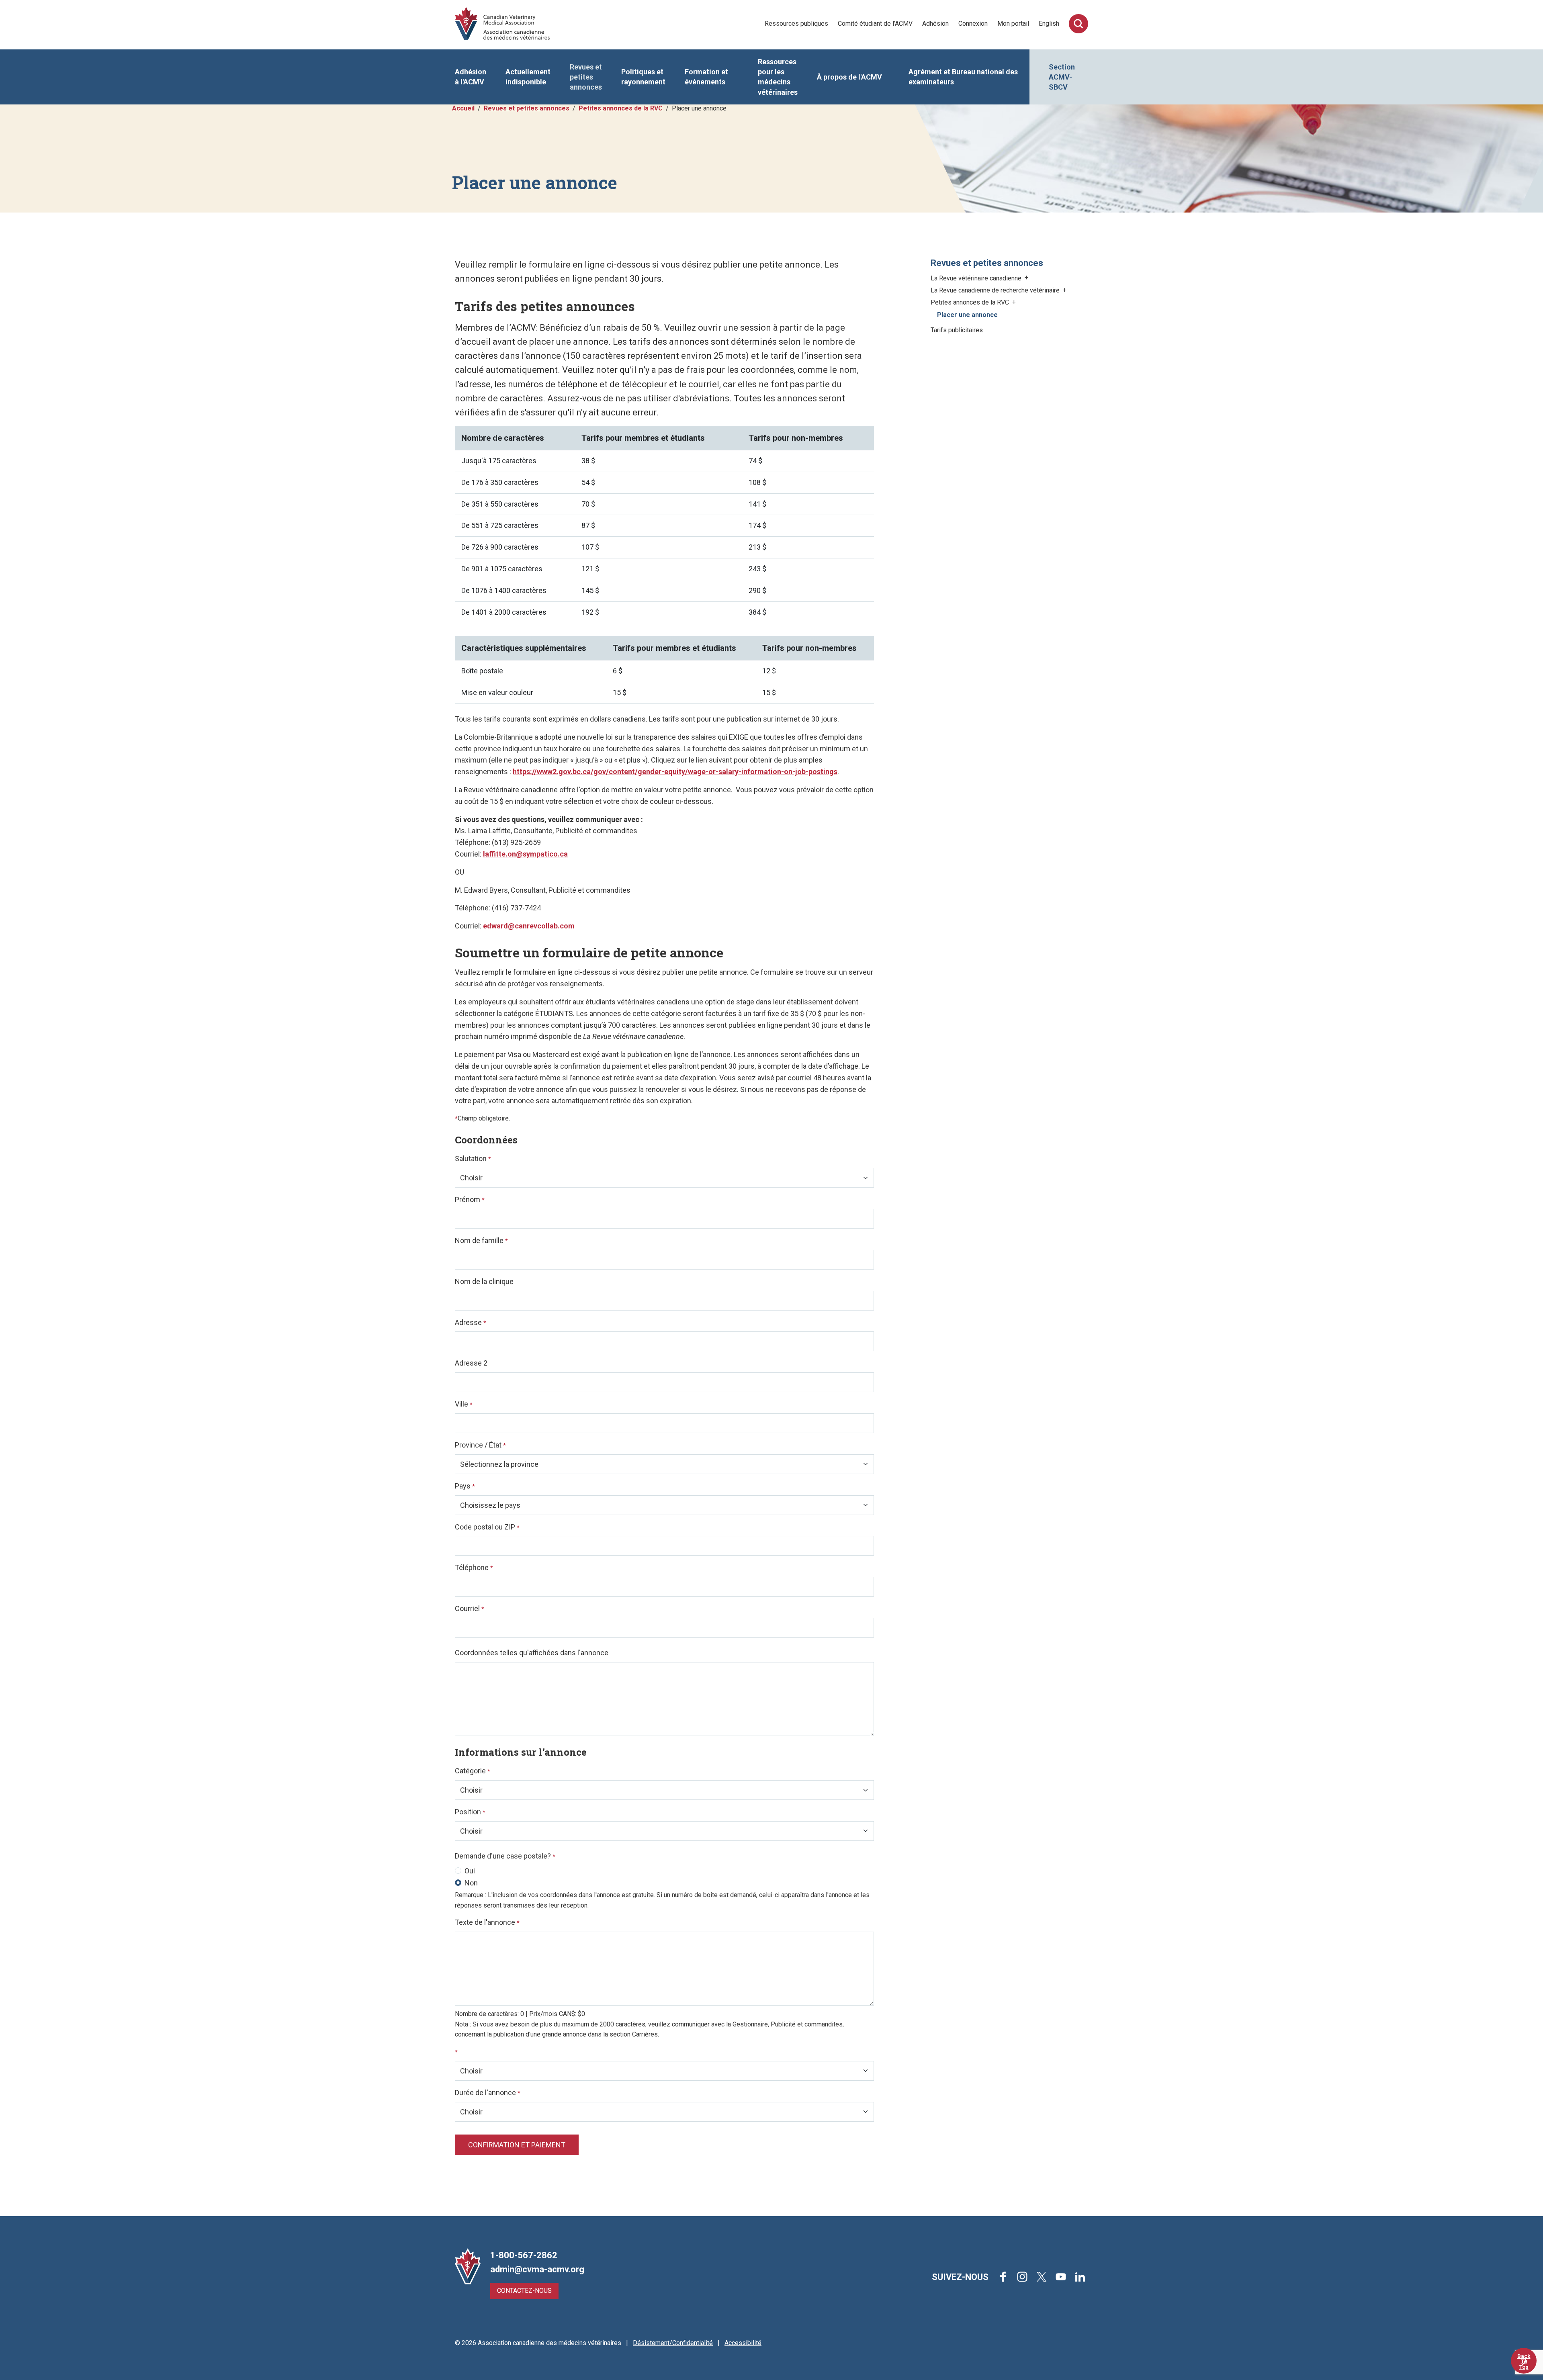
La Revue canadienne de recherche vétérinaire (996, 290)
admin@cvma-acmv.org (537, 2269)
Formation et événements (706, 77)
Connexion (973, 24)
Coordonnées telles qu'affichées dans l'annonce (532, 1653)
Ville (464, 1404)
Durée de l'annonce (488, 2093)
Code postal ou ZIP (487, 1527)
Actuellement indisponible (528, 77)
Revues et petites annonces (586, 77)
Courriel (470, 1608)
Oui (470, 1871)
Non (471, 1883)
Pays (465, 1486)
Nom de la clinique (484, 1281)
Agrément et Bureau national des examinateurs (963, 77)
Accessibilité (743, 2343)
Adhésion (935, 24)
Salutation (473, 1158)
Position (470, 1812)
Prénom (470, 1199)
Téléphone (474, 1567)
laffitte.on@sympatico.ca (525, 854)
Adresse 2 (471, 1363)
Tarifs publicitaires (957, 330)
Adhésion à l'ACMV (471, 77)
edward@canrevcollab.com (529, 926)
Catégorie (473, 1771)
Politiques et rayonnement (643, 77)
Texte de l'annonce (487, 1922)
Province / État (480, 1445)
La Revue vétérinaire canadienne (977, 278)
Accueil (463, 108)
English (1049, 24)
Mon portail (1013, 24)
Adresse (471, 1322)
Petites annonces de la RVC (621, 108)
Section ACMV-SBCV (1062, 77)
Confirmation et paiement (517, 2145)
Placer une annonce (967, 315)
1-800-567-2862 (524, 2255)
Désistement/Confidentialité (673, 2343)
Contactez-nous (524, 2291)
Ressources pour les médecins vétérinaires (778, 77)
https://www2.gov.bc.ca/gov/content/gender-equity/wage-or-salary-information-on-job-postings (675, 772)
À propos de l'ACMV (849, 77)
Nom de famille (481, 1240)
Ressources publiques (796, 24)
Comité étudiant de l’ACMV (875, 24)
